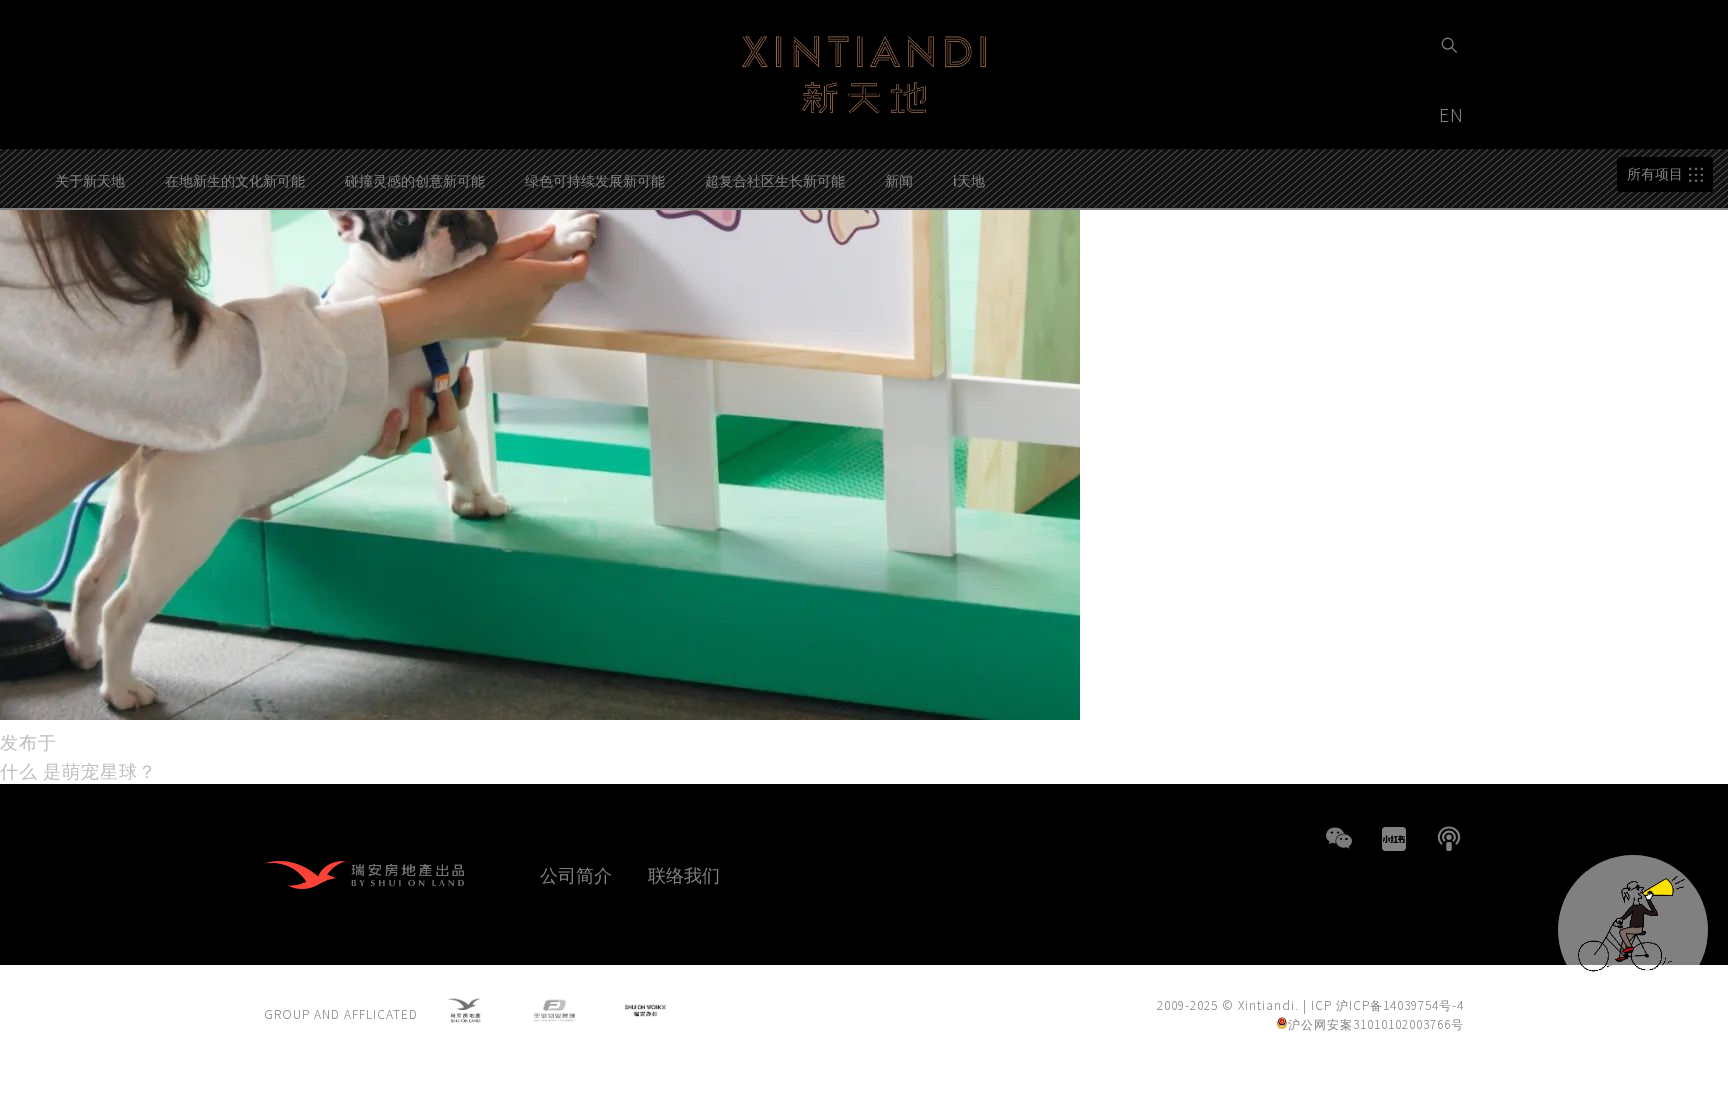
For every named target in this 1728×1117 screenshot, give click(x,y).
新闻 (899, 180)
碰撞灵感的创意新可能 (415, 180)
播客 (1449, 839)
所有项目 (1655, 174)
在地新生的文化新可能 (235, 180)
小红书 (1394, 839)
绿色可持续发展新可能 (595, 180)
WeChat (1339, 839)
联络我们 (684, 874)
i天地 (969, 180)
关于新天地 (90, 180)
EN (1454, 114)
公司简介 (576, 874)
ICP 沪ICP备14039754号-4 (1387, 1004)
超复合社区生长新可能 (775, 180)
